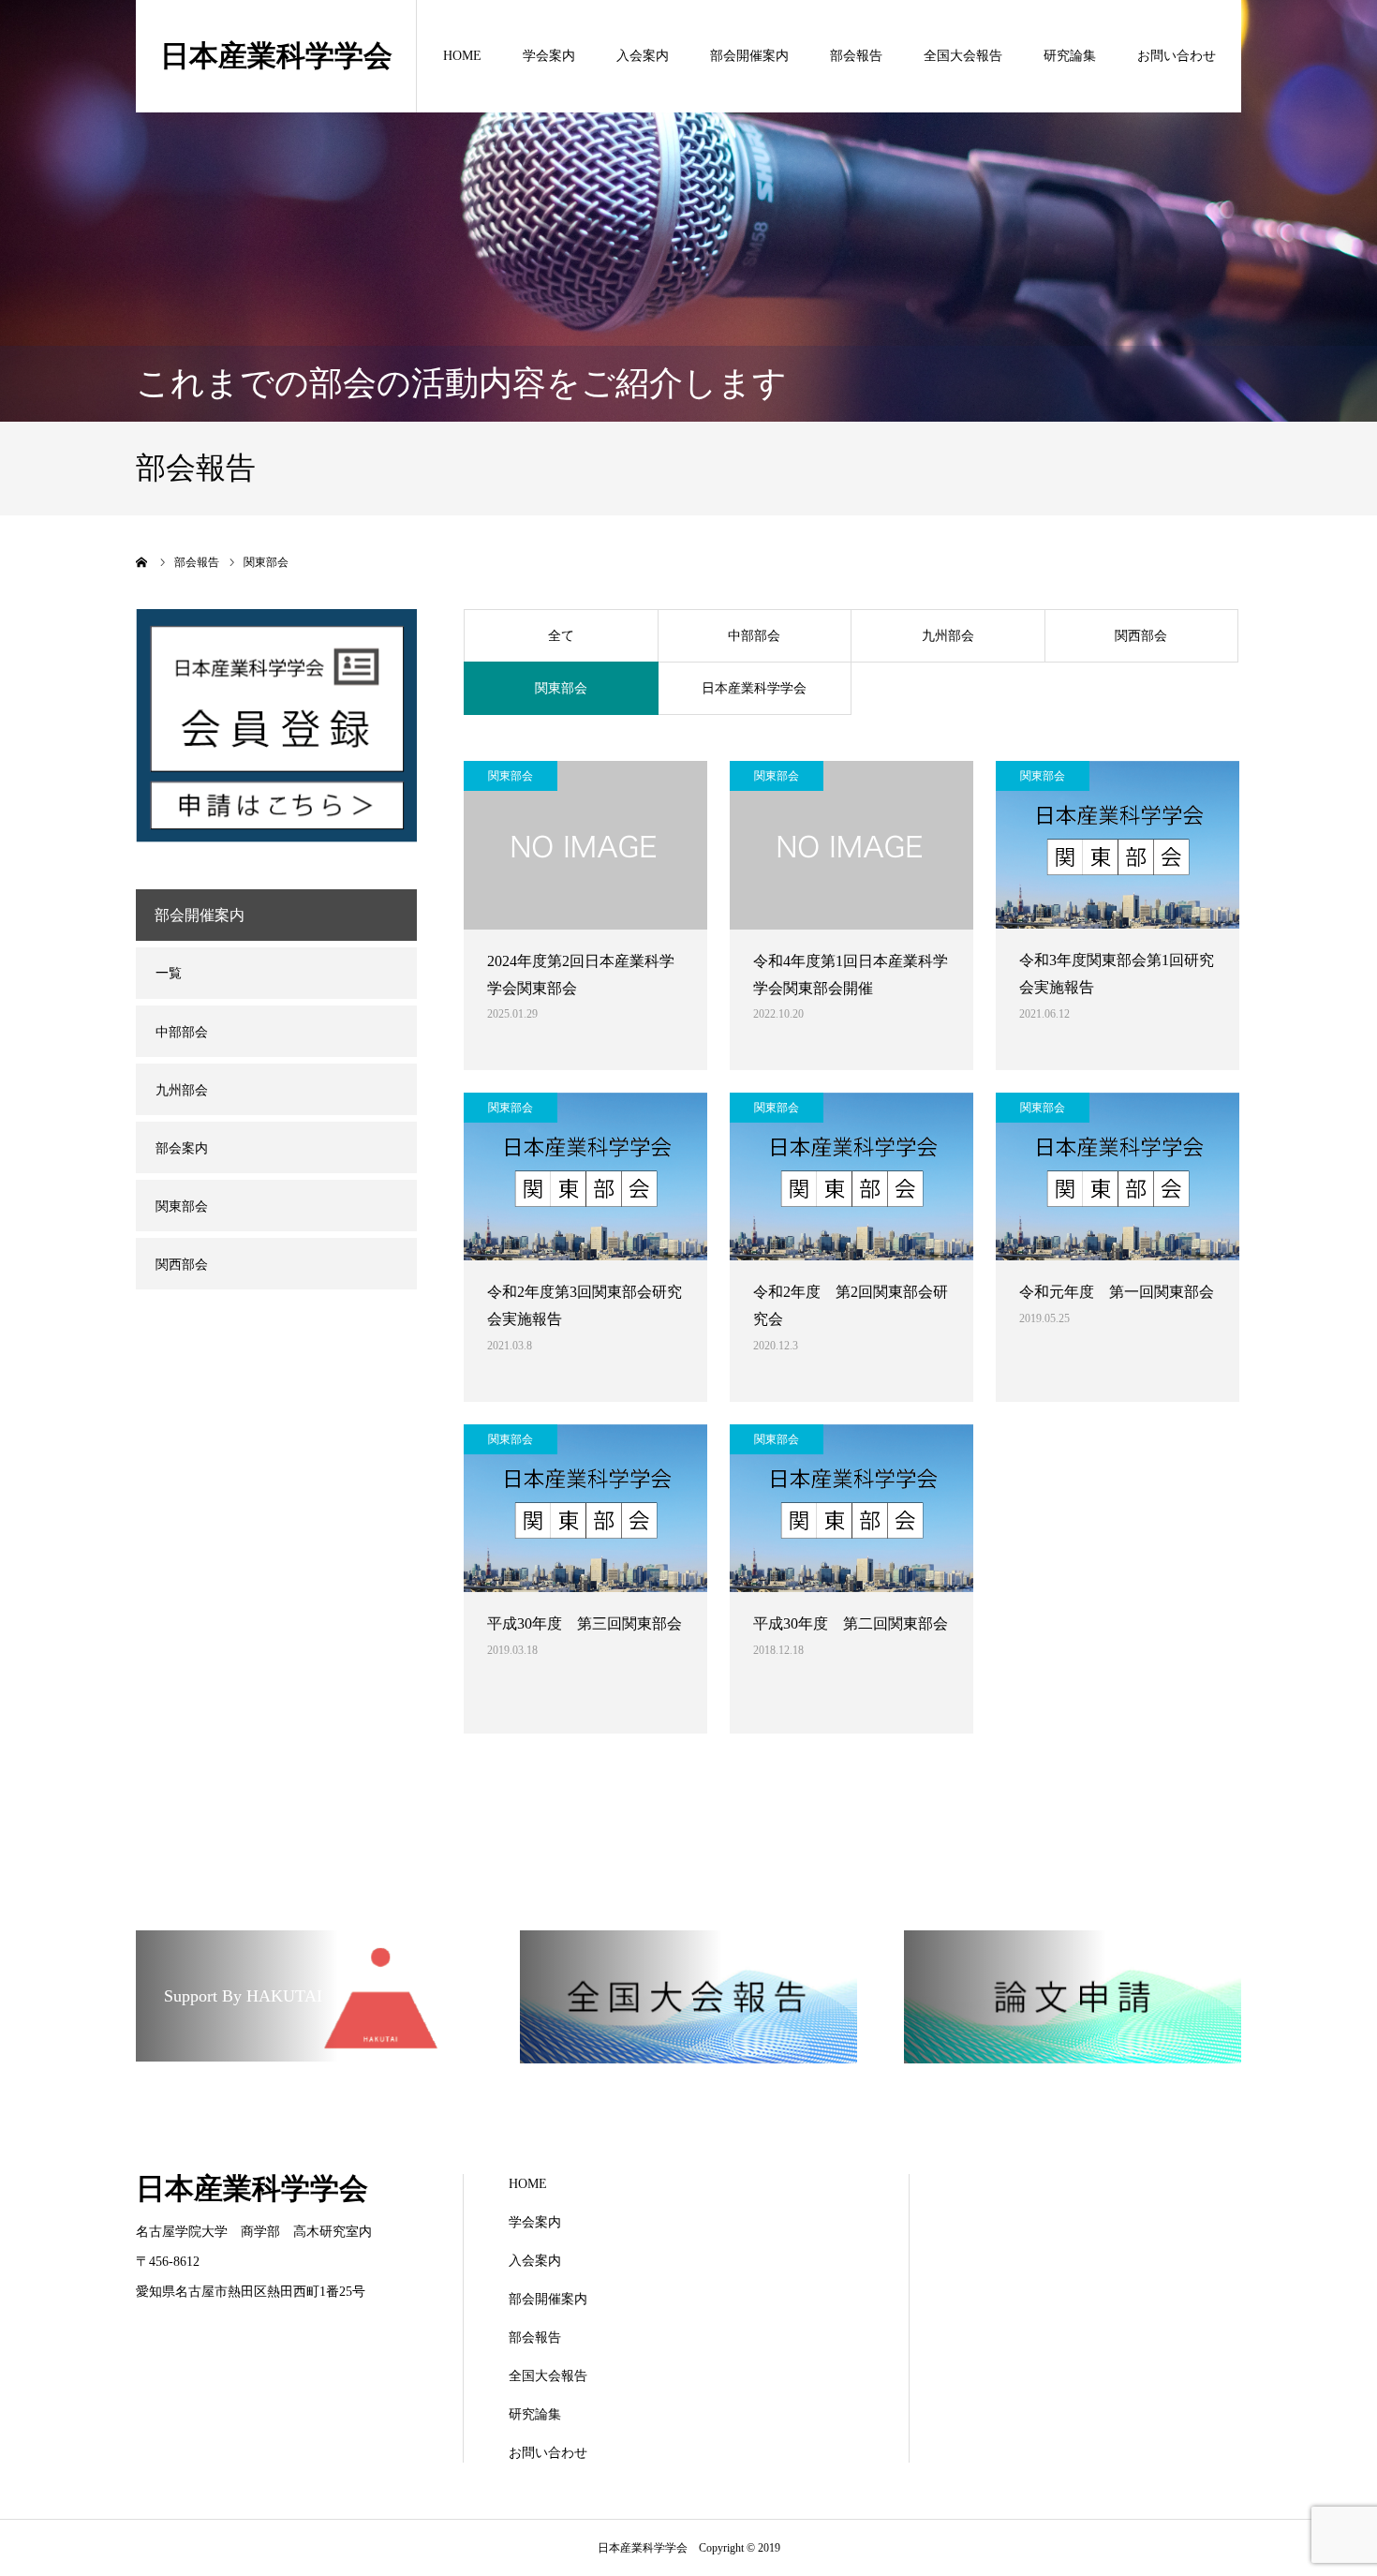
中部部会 (754, 636)
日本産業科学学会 (276, 56)
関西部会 (1141, 636)
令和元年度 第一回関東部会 (1117, 1292)
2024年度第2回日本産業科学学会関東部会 (581, 975)
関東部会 (561, 688)
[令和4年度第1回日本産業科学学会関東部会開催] (851, 845)
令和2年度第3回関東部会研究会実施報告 (585, 1305)
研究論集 (1070, 56)
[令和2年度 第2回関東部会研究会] (851, 1176)
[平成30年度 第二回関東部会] (851, 1508)
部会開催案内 (749, 56)
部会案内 (182, 1148)
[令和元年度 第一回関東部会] (1118, 1176)
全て (561, 636)
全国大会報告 (963, 56)
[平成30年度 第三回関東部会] (585, 1508)
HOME (462, 56)
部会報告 (856, 56)
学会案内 (549, 56)
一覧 (169, 973)
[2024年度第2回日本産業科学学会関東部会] (585, 845)
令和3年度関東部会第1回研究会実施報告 (1117, 974)
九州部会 (948, 636)
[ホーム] (142, 562)
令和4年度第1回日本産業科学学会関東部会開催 (851, 975)
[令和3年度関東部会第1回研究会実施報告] (1118, 845)
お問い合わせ (1177, 56)
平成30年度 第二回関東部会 (851, 1623)
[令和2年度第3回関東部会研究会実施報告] (585, 1176)
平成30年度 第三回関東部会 (585, 1623)
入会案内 (643, 56)
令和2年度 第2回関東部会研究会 (851, 1305)
